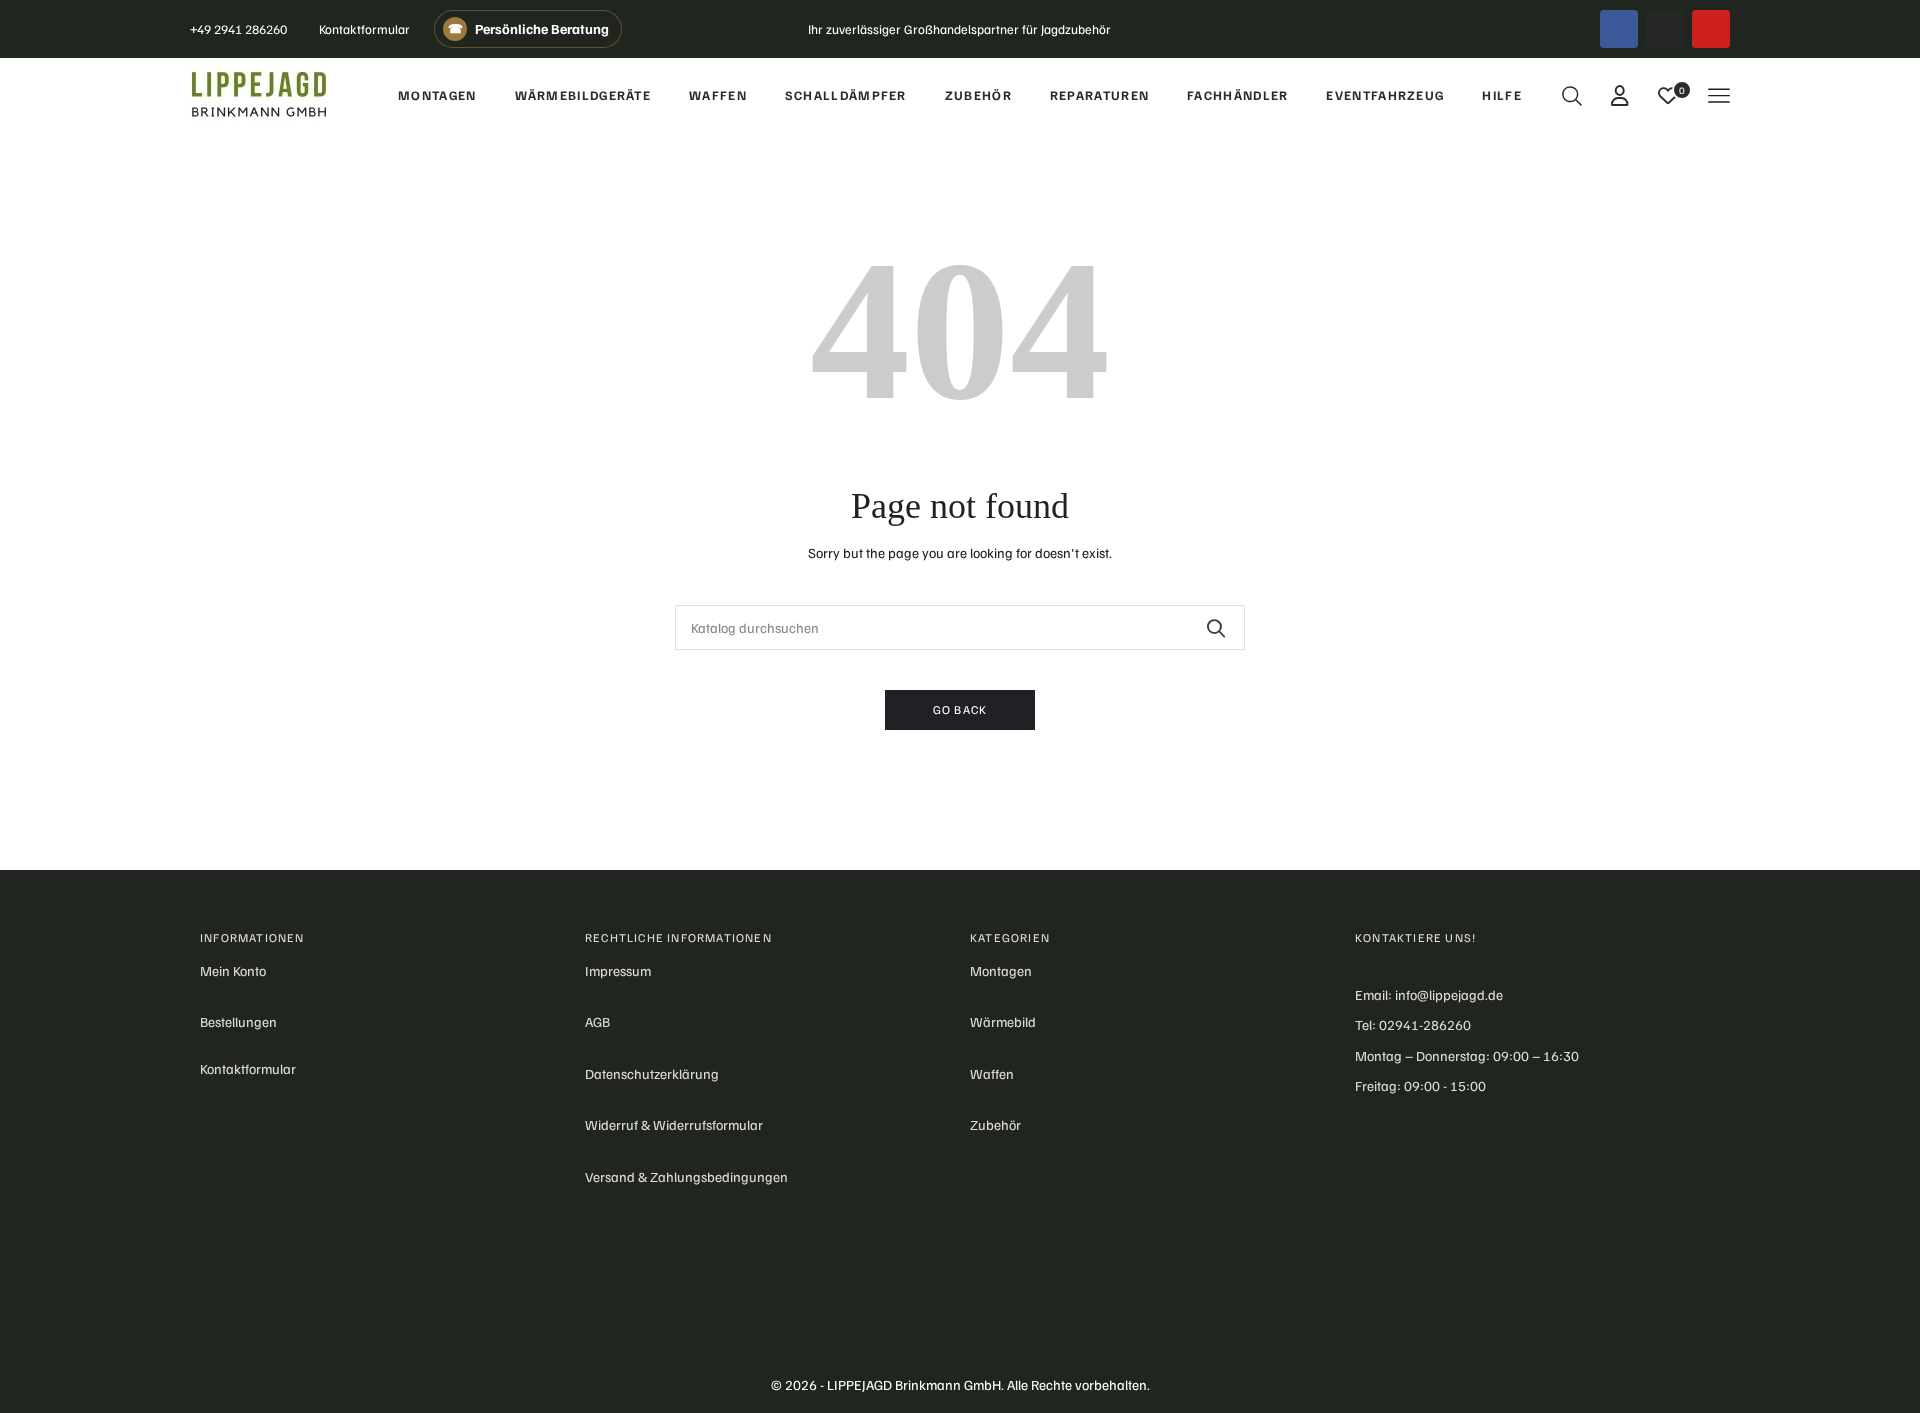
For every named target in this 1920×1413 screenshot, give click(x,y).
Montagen (1001, 970)
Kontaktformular (364, 29)
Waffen (992, 1073)
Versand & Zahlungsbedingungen (686, 1176)
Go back (960, 709)
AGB (597, 1021)
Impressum (618, 970)
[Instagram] (1665, 29)
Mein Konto (233, 970)
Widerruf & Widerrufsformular (674, 1124)
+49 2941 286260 (238, 29)
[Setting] (1620, 95)
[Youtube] (1711, 29)
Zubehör (995, 1124)
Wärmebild (1003, 1021)
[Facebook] (1619, 29)
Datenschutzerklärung (652, 1073)
